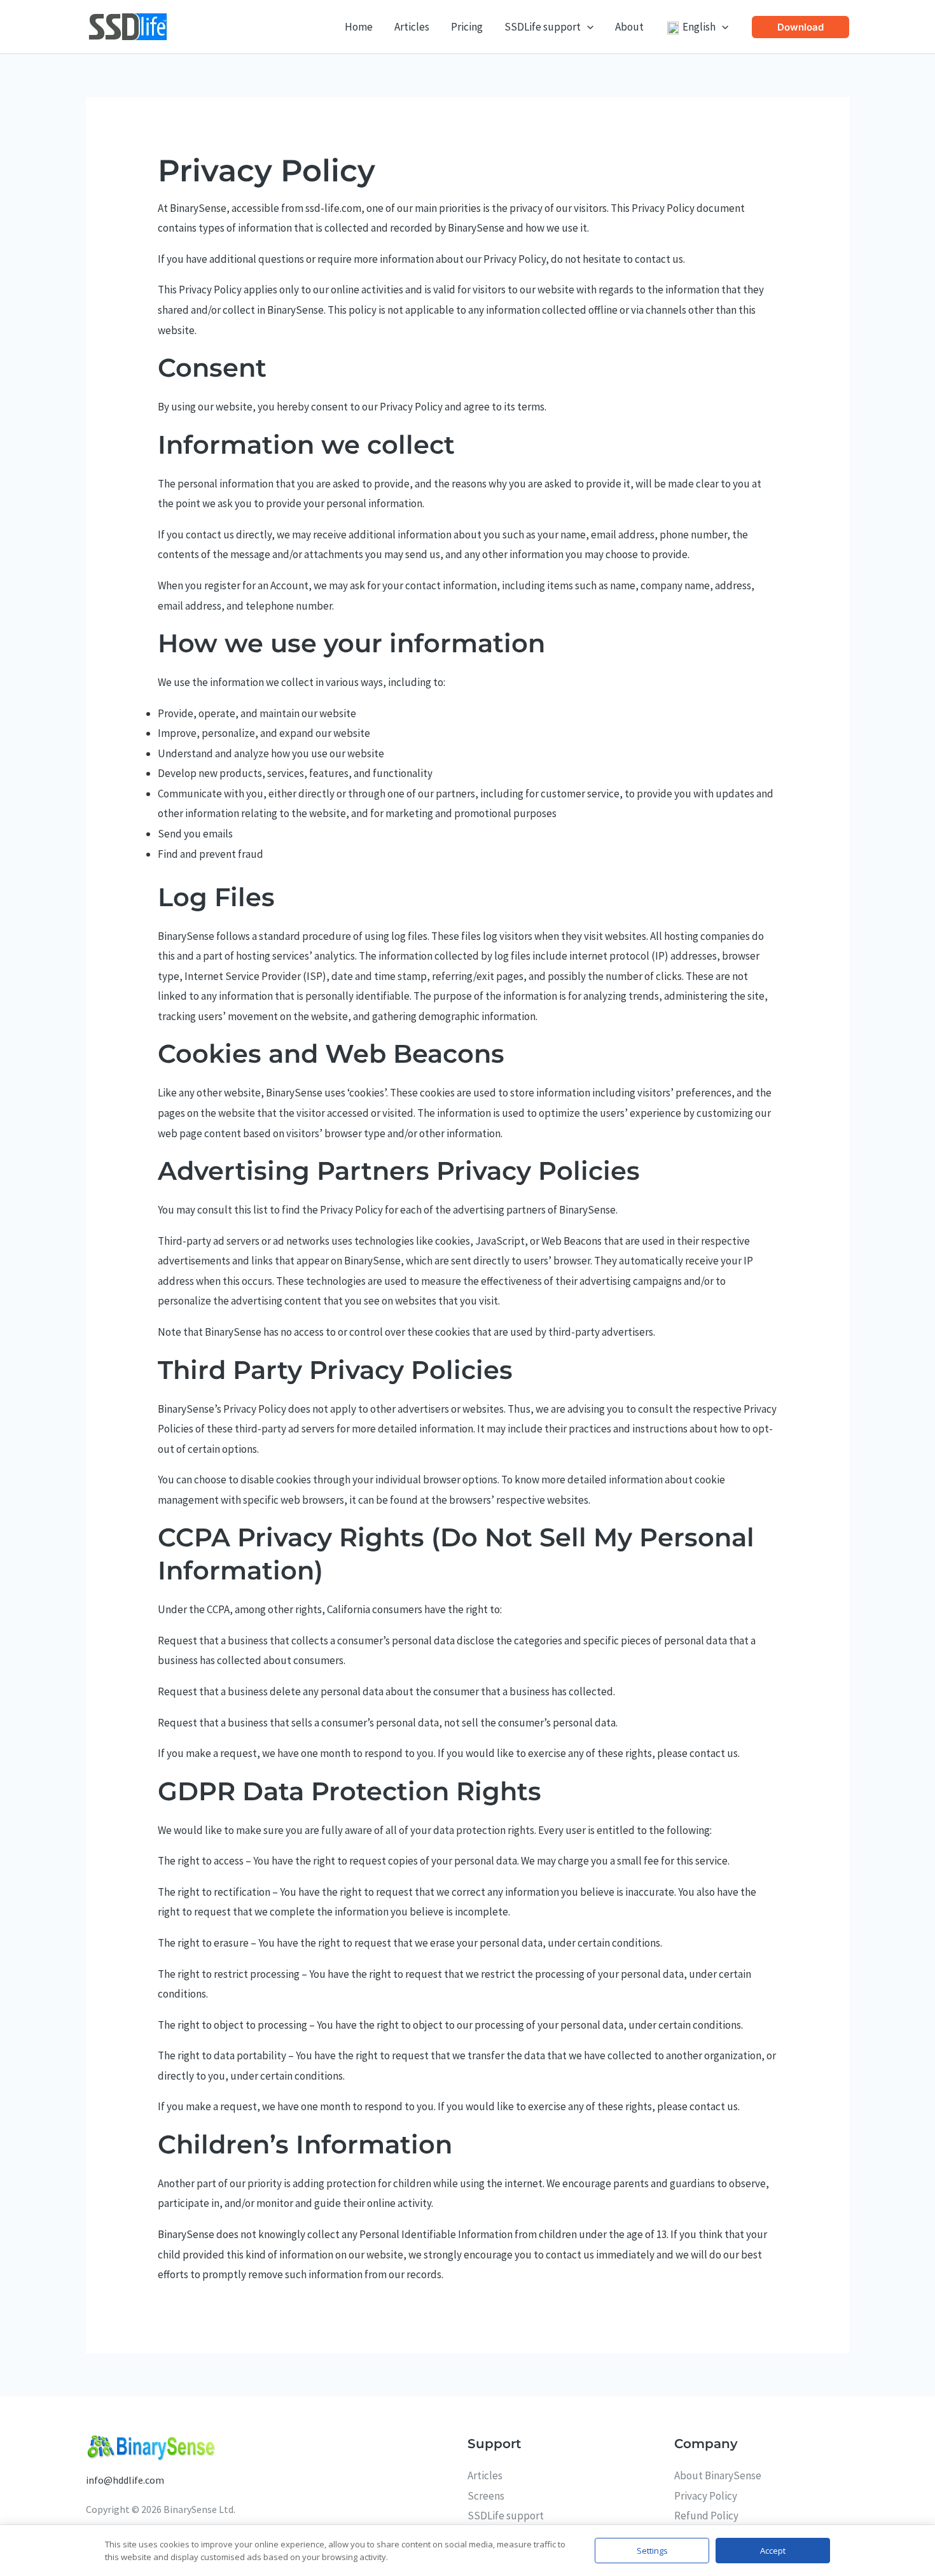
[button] (587, 27)
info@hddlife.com (125, 2480)
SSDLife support (506, 2516)
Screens (486, 2496)
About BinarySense (718, 2475)
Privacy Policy (706, 2496)
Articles (485, 2475)
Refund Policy (706, 2516)
